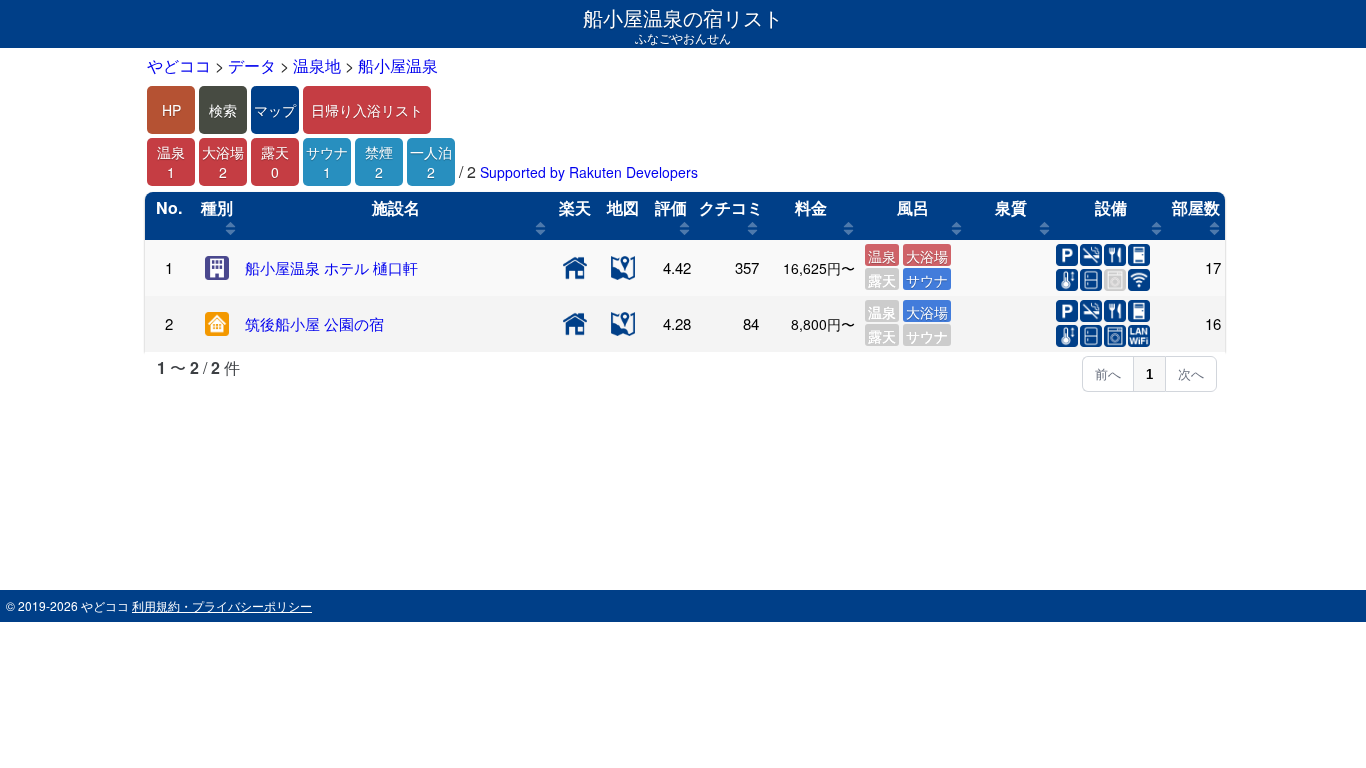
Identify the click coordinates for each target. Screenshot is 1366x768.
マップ (275, 110)
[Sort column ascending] (230, 228)
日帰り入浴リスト (367, 110)
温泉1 (171, 162)
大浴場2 (223, 162)
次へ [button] (1191, 374)
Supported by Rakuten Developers (589, 172)
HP (171, 110)
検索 (223, 110)
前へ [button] (1108, 374)
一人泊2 (431, 162)
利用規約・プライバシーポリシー (222, 605)
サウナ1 (327, 162)
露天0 (275, 162)
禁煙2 (379, 162)
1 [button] (1149, 374)
